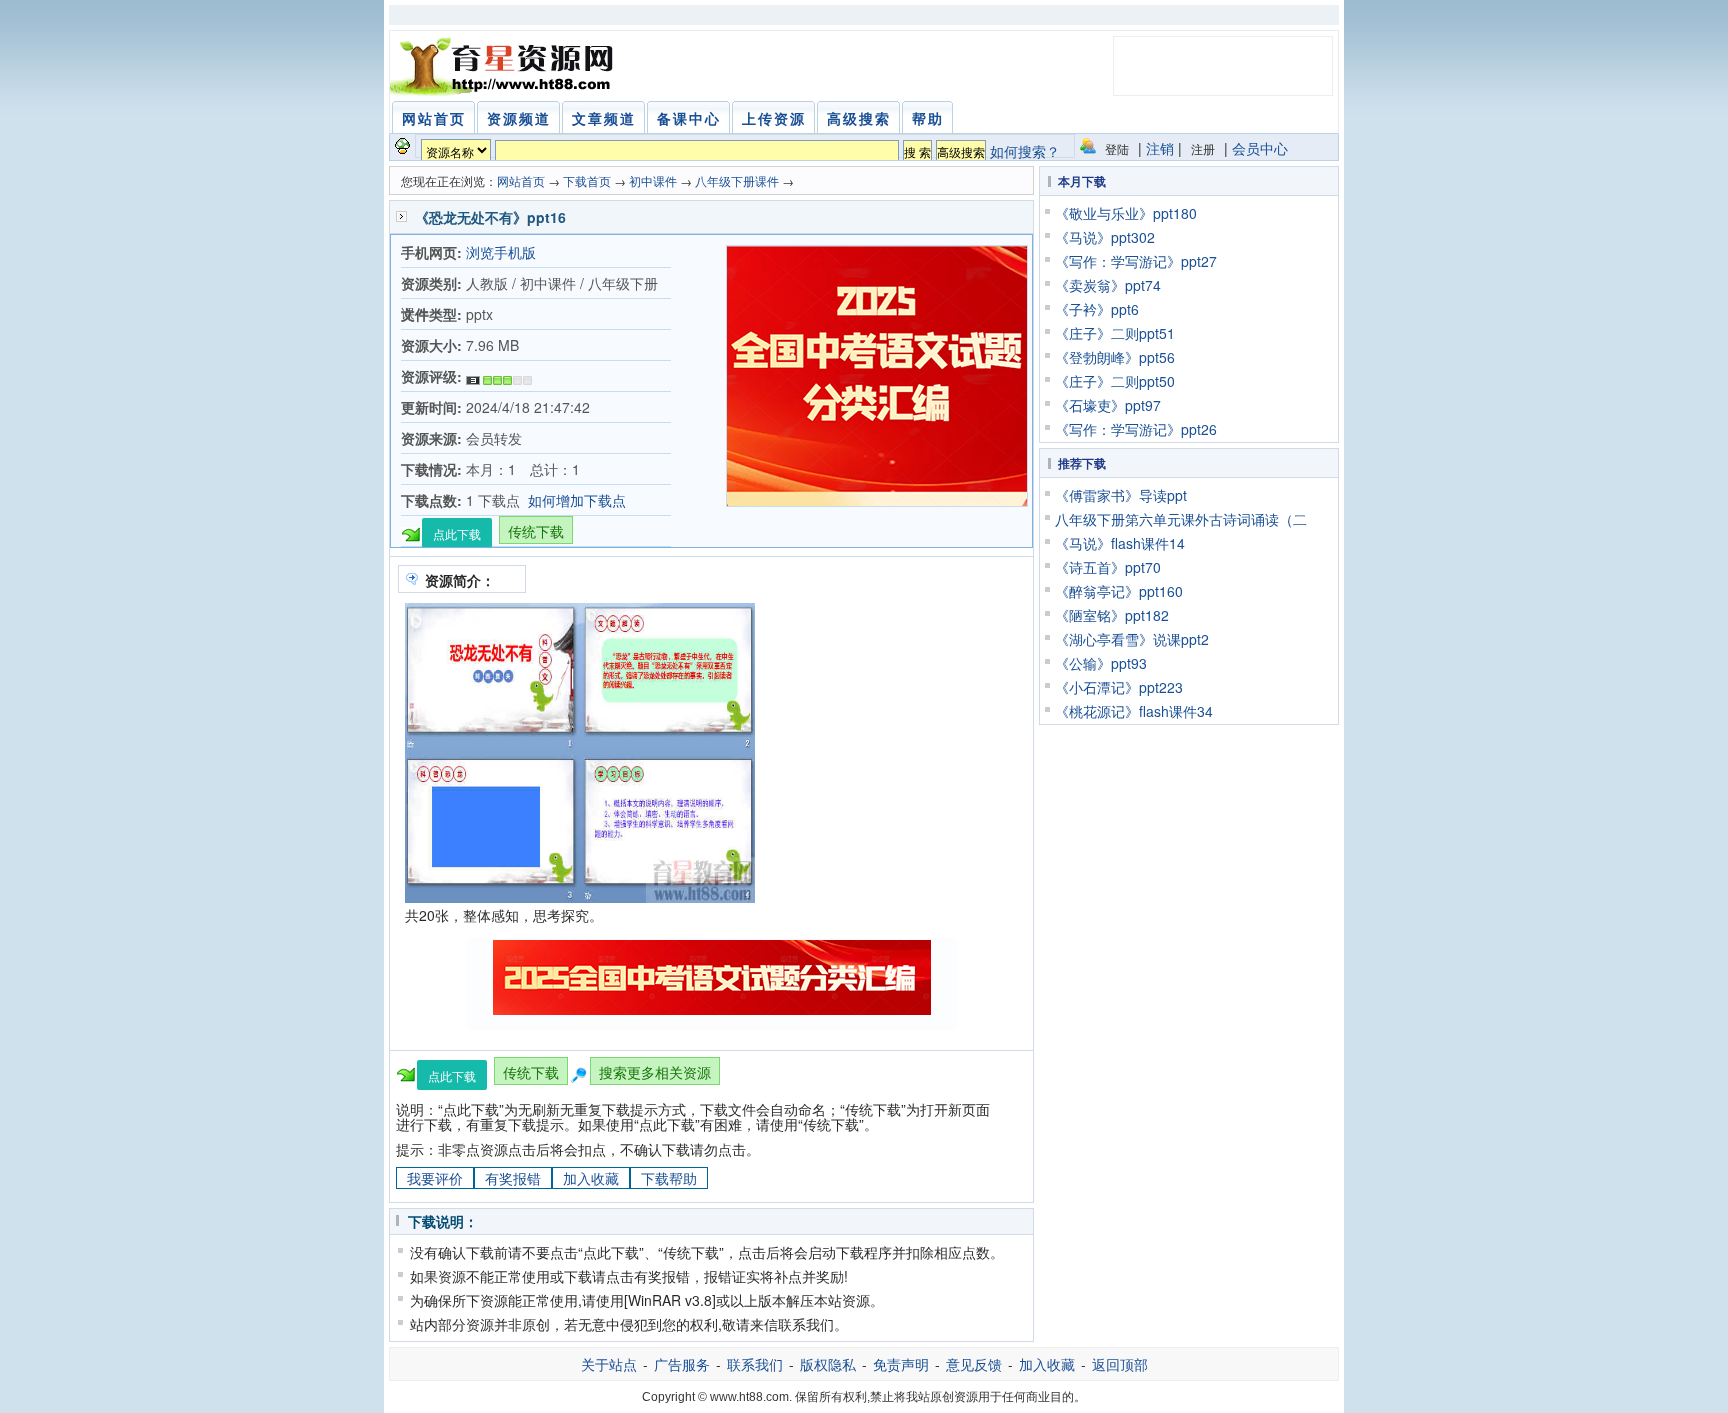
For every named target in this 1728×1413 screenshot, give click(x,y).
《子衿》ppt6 (1097, 309)
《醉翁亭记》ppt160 (1119, 591)
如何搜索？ (1025, 151)
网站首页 (521, 180)
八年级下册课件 (737, 180)
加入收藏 (591, 1178)
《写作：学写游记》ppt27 (1136, 261)
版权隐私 (828, 1364)
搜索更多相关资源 (655, 1072)
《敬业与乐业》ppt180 (1126, 213)
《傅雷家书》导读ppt (1121, 495)
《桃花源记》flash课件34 (1134, 711)
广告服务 (682, 1364)
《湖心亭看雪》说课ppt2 (1132, 639)
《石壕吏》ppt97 (1108, 405)
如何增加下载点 (577, 500)
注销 (1160, 148)
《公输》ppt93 (1101, 663)
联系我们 (755, 1364)
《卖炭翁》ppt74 (1108, 285)
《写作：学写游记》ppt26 (1136, 429)
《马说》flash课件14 (1120, 543)
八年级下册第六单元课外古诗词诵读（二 (1181, 519)
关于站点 (609, 1364)
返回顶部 (1120, 1364)
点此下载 (457, 533)
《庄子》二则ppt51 (1115, 333)
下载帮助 (669, 1178)
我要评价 (435, 1178)
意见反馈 (974, 1364)
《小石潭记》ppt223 (1119, 687)
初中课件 (653, 180)
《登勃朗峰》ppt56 (1115, 357)
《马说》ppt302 (1105, 237)
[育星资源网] (505, 66)
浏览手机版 (501, 252)
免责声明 (901, 1364)
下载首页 (587, 180)
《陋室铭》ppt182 (1112, 615)
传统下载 (536, 531)
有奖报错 (513, 1178)
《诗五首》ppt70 (1108, 567)
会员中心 (1260, 148)
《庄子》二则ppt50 (1115, 381)
